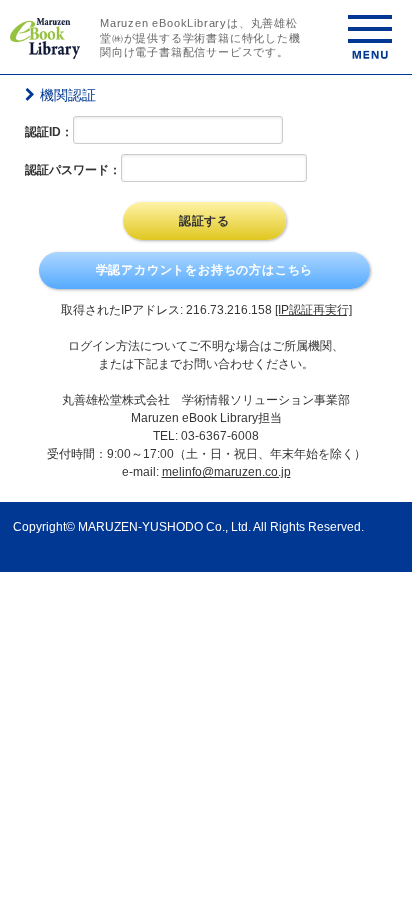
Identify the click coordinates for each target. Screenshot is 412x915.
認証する (204, 221)
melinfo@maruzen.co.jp (226, 472)
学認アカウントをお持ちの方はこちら (205, 270)
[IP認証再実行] (313, 310)
